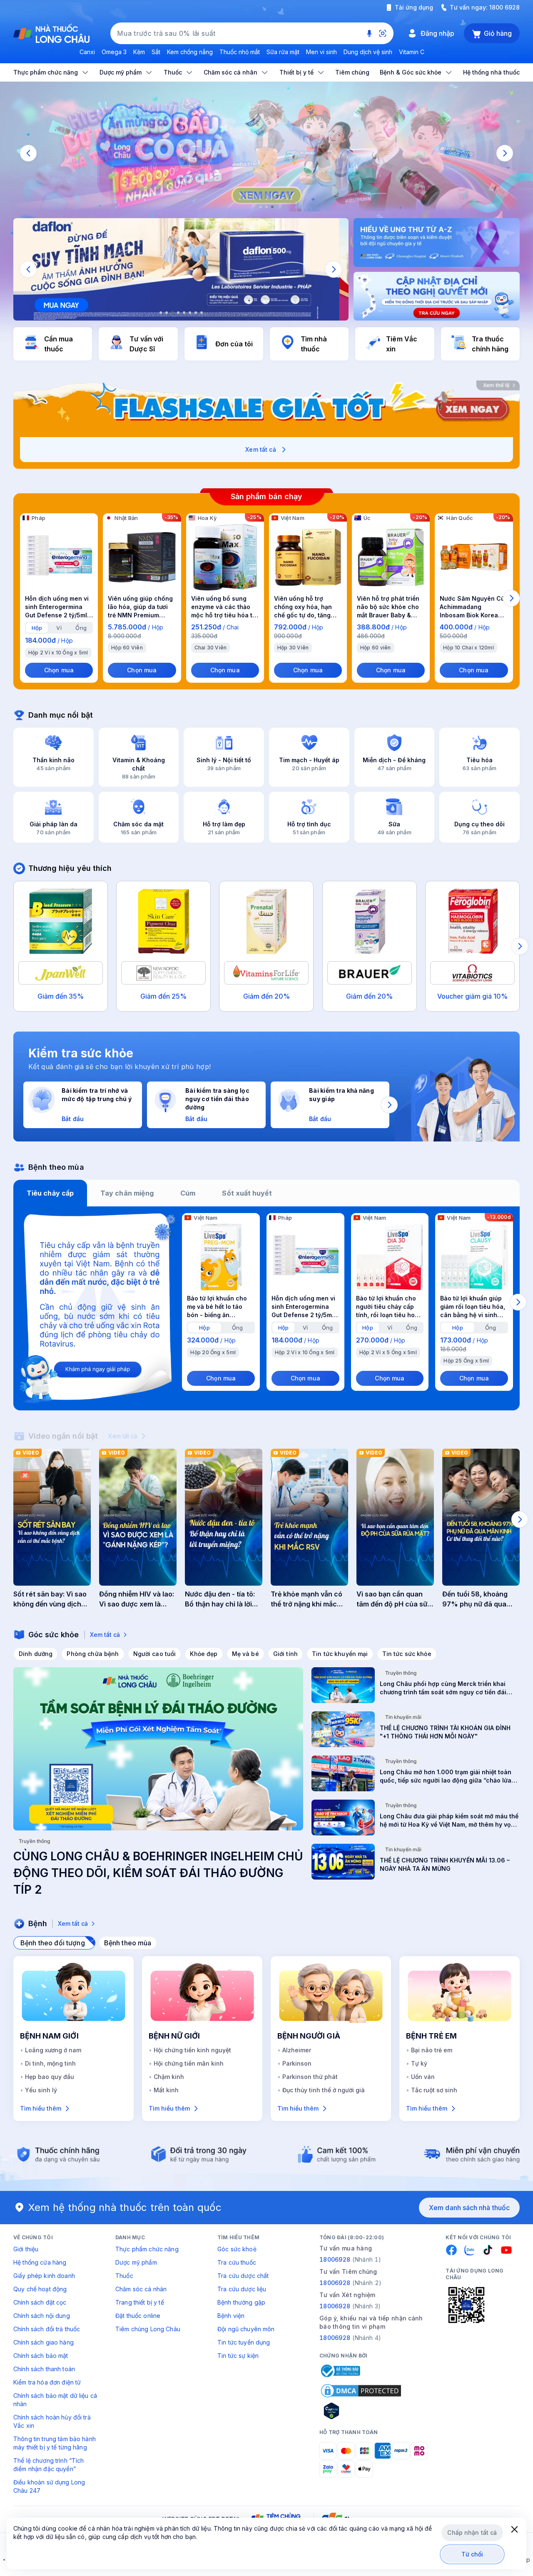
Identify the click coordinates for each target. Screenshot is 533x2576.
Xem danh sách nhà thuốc (469, 2208)
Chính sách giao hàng (44, 2342)
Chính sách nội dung (42, 2316)
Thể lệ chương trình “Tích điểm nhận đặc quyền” (49, 2465)
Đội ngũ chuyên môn (246, 2329)
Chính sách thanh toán (44, 2369)
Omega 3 (114, 52)
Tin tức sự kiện (238, 2356)
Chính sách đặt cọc (40, 2302)
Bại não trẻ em (432, 2050)
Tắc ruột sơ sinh (434, 2090)
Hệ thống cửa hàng (40, 2262)
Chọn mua (59, 670)
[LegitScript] (361, 2411)
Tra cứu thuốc (237, 2262)
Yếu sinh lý (41, 2090)
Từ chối (472, 2554)
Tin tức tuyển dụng (244, 2342)
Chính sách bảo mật (41, 2356)
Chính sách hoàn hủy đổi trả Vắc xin (52, 2421)
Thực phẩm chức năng (147, 2249)
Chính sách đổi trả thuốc (47, 2329)
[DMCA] (361, 2391)
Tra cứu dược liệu (242, 2289)
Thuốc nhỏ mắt (240, 52)
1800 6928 (504, 7)
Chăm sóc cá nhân (141, 2289)
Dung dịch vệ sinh (368, 52)
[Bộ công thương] (340, 2371)
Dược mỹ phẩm (136, 2262)
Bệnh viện (231, 2316)
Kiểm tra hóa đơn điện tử (47, 2382)
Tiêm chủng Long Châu (148, 2329)
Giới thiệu (26, 2249)
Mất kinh (166, 2090)
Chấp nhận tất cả (472, 2532)
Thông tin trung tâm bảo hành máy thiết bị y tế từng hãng (55, 2443)
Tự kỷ (419, 2063)
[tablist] (266, 1193)
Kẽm (139, 52)
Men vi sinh (321, 52)
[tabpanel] (266, 1308)
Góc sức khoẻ (237, 2249)
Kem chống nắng (190, 52)
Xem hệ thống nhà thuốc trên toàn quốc (125, 2207)
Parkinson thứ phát (310, 2077)
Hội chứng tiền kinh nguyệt (192, 2050)
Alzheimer (297, 2050)
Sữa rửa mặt (283, 52)
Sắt (156, 52)
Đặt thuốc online (138, 2316)
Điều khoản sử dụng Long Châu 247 (49, 2486)
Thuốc (124, 2276)
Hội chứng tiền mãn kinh (189, 2063)
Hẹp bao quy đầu (50, 2077)
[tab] (37, 628)
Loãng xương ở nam (53, 2050)
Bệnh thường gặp (241, 2302)
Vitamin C (412, 52)
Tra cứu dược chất (243, 2276)
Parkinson (297, 2063)
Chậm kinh (169, 2077)
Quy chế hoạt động (40, 2289)
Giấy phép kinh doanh (44, 2276)
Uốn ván (423, 2077)
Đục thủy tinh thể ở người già (324, 2090)
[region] (266, 153)
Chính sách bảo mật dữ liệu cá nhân (55, 2400)
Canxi (87, 52)
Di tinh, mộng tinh (50, 2063)
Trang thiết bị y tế (140, 2302)
